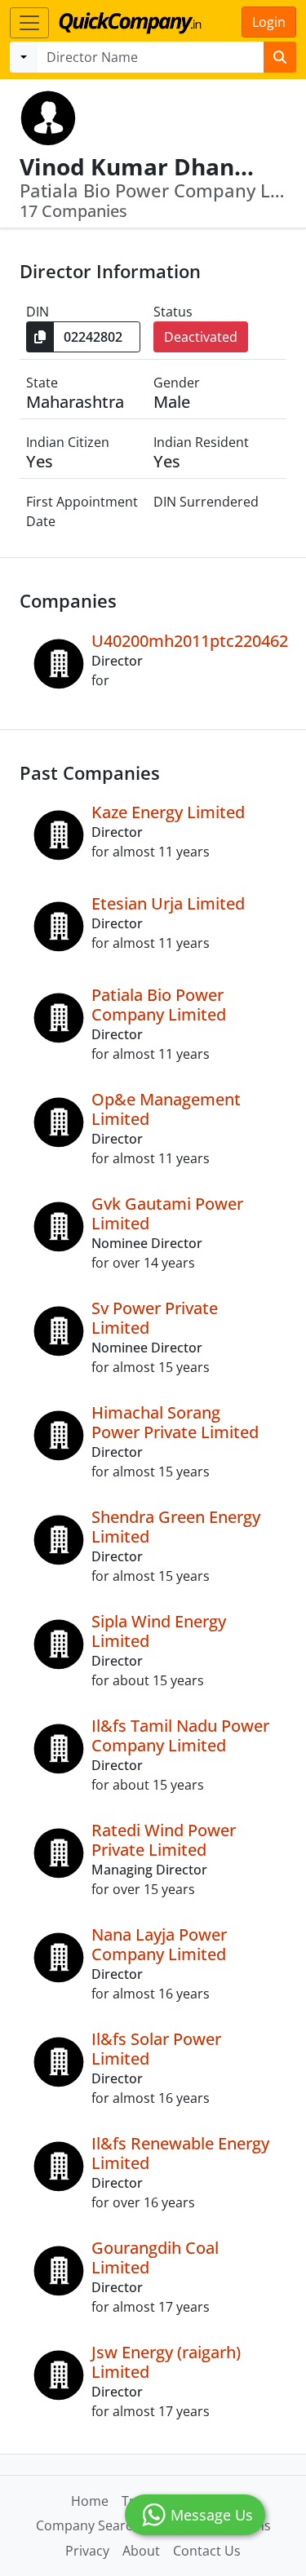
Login (269, 22)
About (141, 2551)
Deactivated (201, 337)
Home (90, 2501)
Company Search (88, 2525)
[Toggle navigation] (29, 23)
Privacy (87, 2551)
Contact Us (207, 2551)
